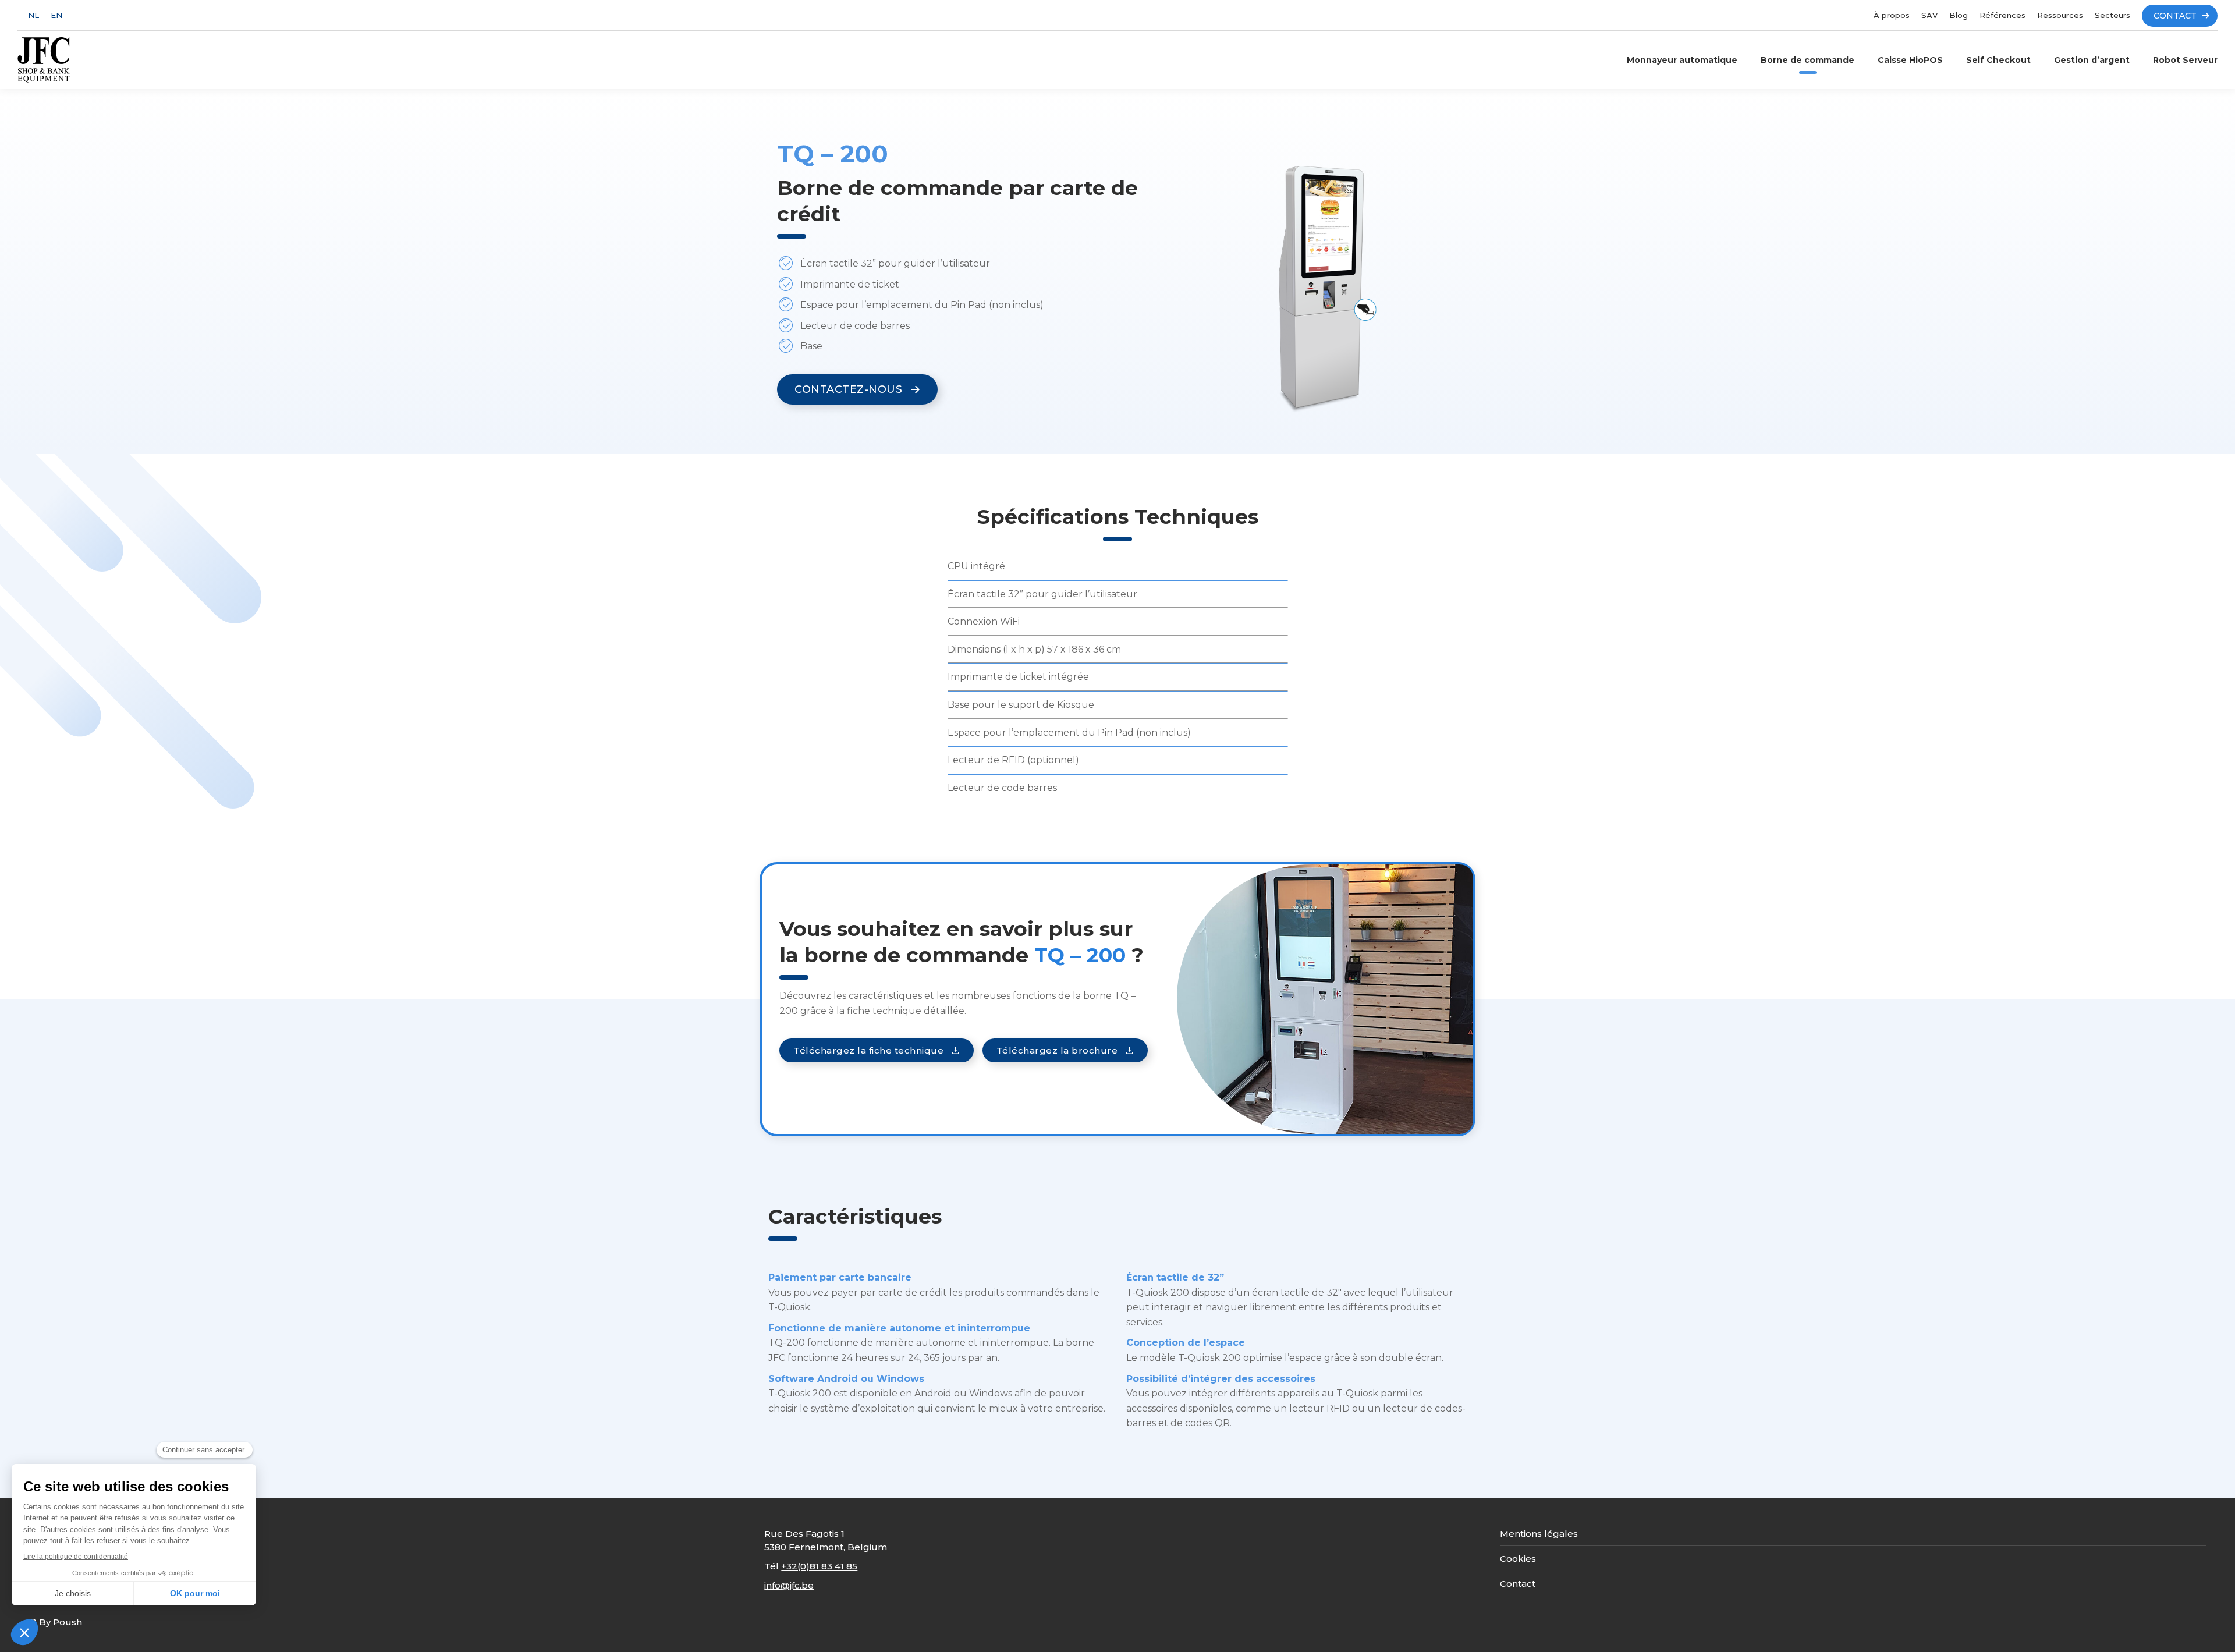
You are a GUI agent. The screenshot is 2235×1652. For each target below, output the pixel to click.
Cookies (1518, 1559)
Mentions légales (1539, 1534)
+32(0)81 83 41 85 (819, 1566)
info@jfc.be (789, 1585)
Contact (1518, 1584)
